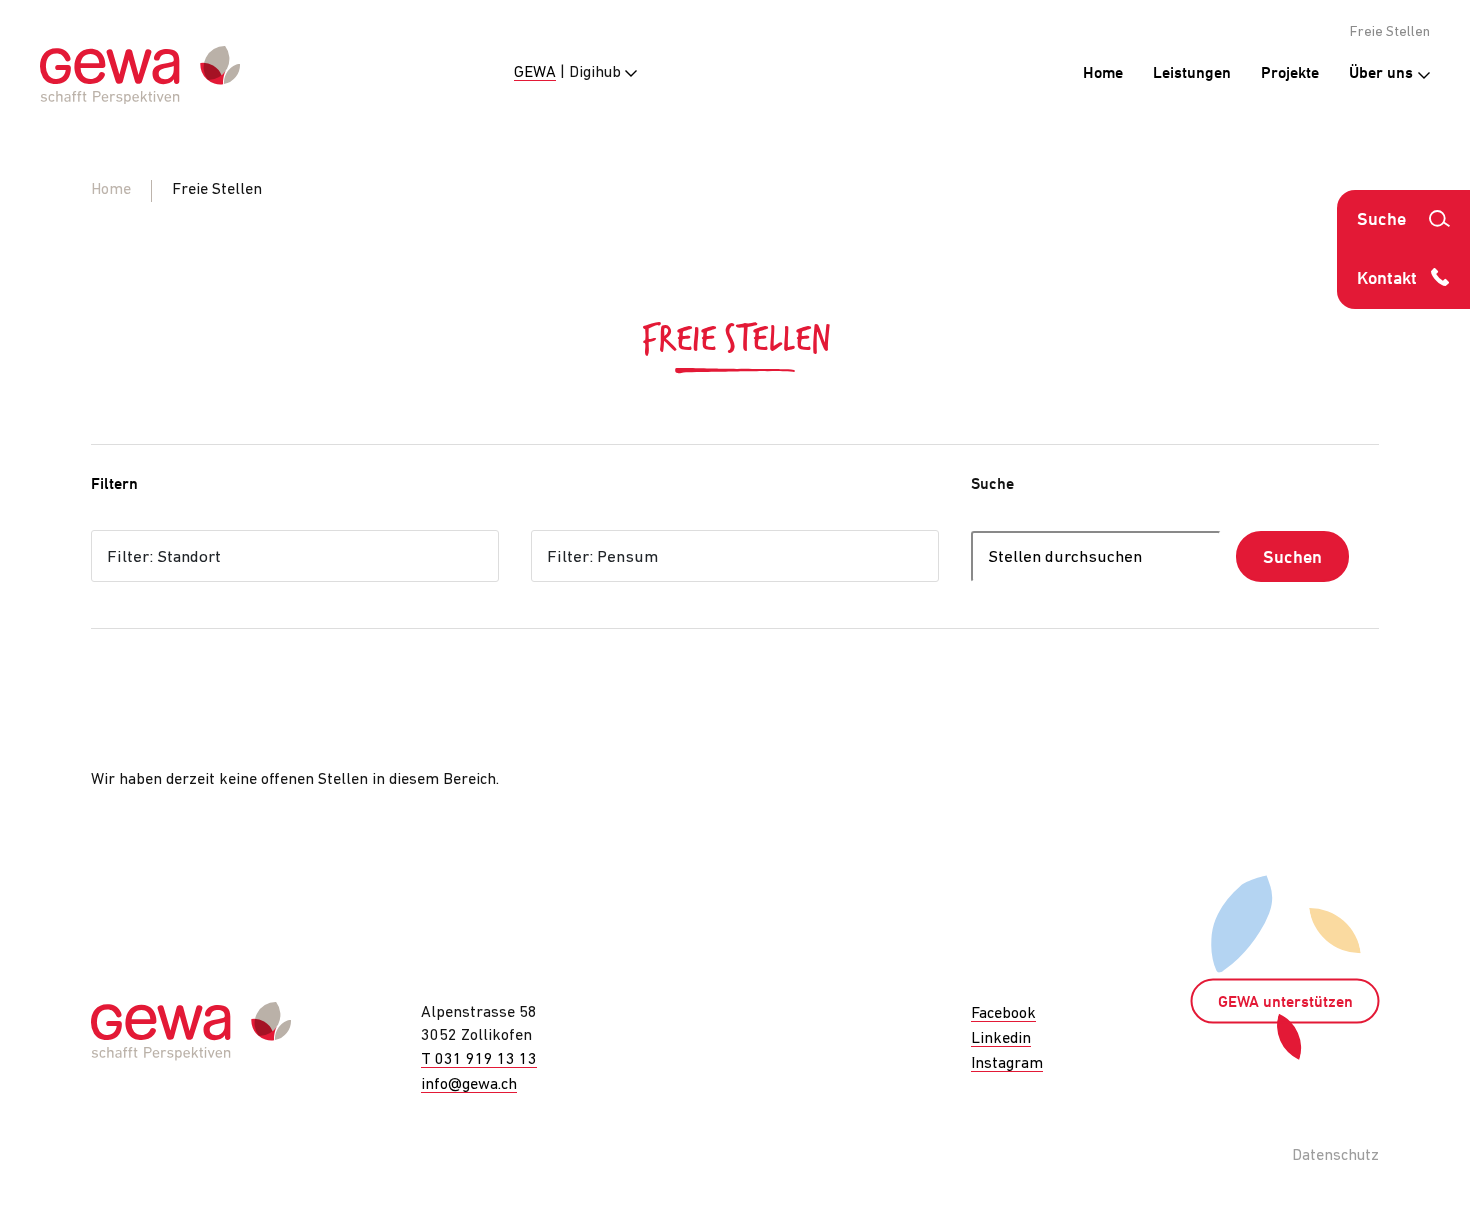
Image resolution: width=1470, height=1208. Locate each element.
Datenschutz (1335, 1156)
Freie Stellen (1390, 32)
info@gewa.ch (469, 1085)
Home (1103, 74)
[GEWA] (140, 75)
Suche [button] (1381, 220)
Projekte (1290, 74)
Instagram (1007, 1064)
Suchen (1292, 558)
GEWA (535, 73)
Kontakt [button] (1387, 279)
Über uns (1383, 74)
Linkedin (1001, 1039)
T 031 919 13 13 (479, 1060)
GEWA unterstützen (1285, 1003)
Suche (992, 485)
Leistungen (1192, 74)
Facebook (1003, 1014)
